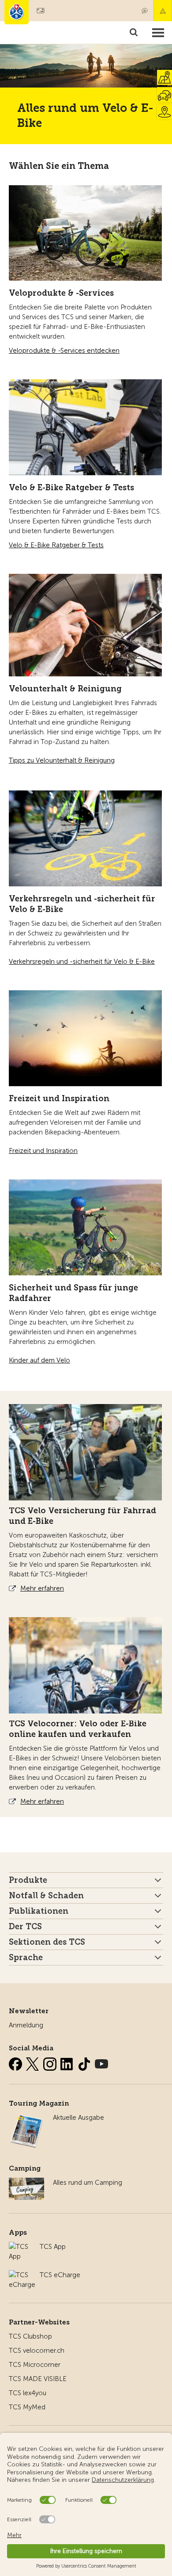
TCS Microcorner (35, 2365)
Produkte (28, 1880)
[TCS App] (20, 2247)
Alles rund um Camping (88, 2183)
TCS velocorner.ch (37, 2351)
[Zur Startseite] (17, 12)
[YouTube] (101, 2062)
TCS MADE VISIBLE (38, 2379)
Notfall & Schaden (163, 11)
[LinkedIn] (68, 2062)
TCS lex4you (28, 2393)
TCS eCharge (60, 2275)
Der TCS (25, 1927)
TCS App (53, 2247)
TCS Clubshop (30, 2336)
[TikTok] (85, 2062)
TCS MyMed (27, 2407)
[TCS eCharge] (22, 2275)
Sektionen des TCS (47, 1942)
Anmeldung (26, 2025)
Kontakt (145, 11)
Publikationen (39, 1911)
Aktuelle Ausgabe (79, 2118)
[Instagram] (51, 2062)
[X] (34, 2062)
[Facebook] (16, 2062)
